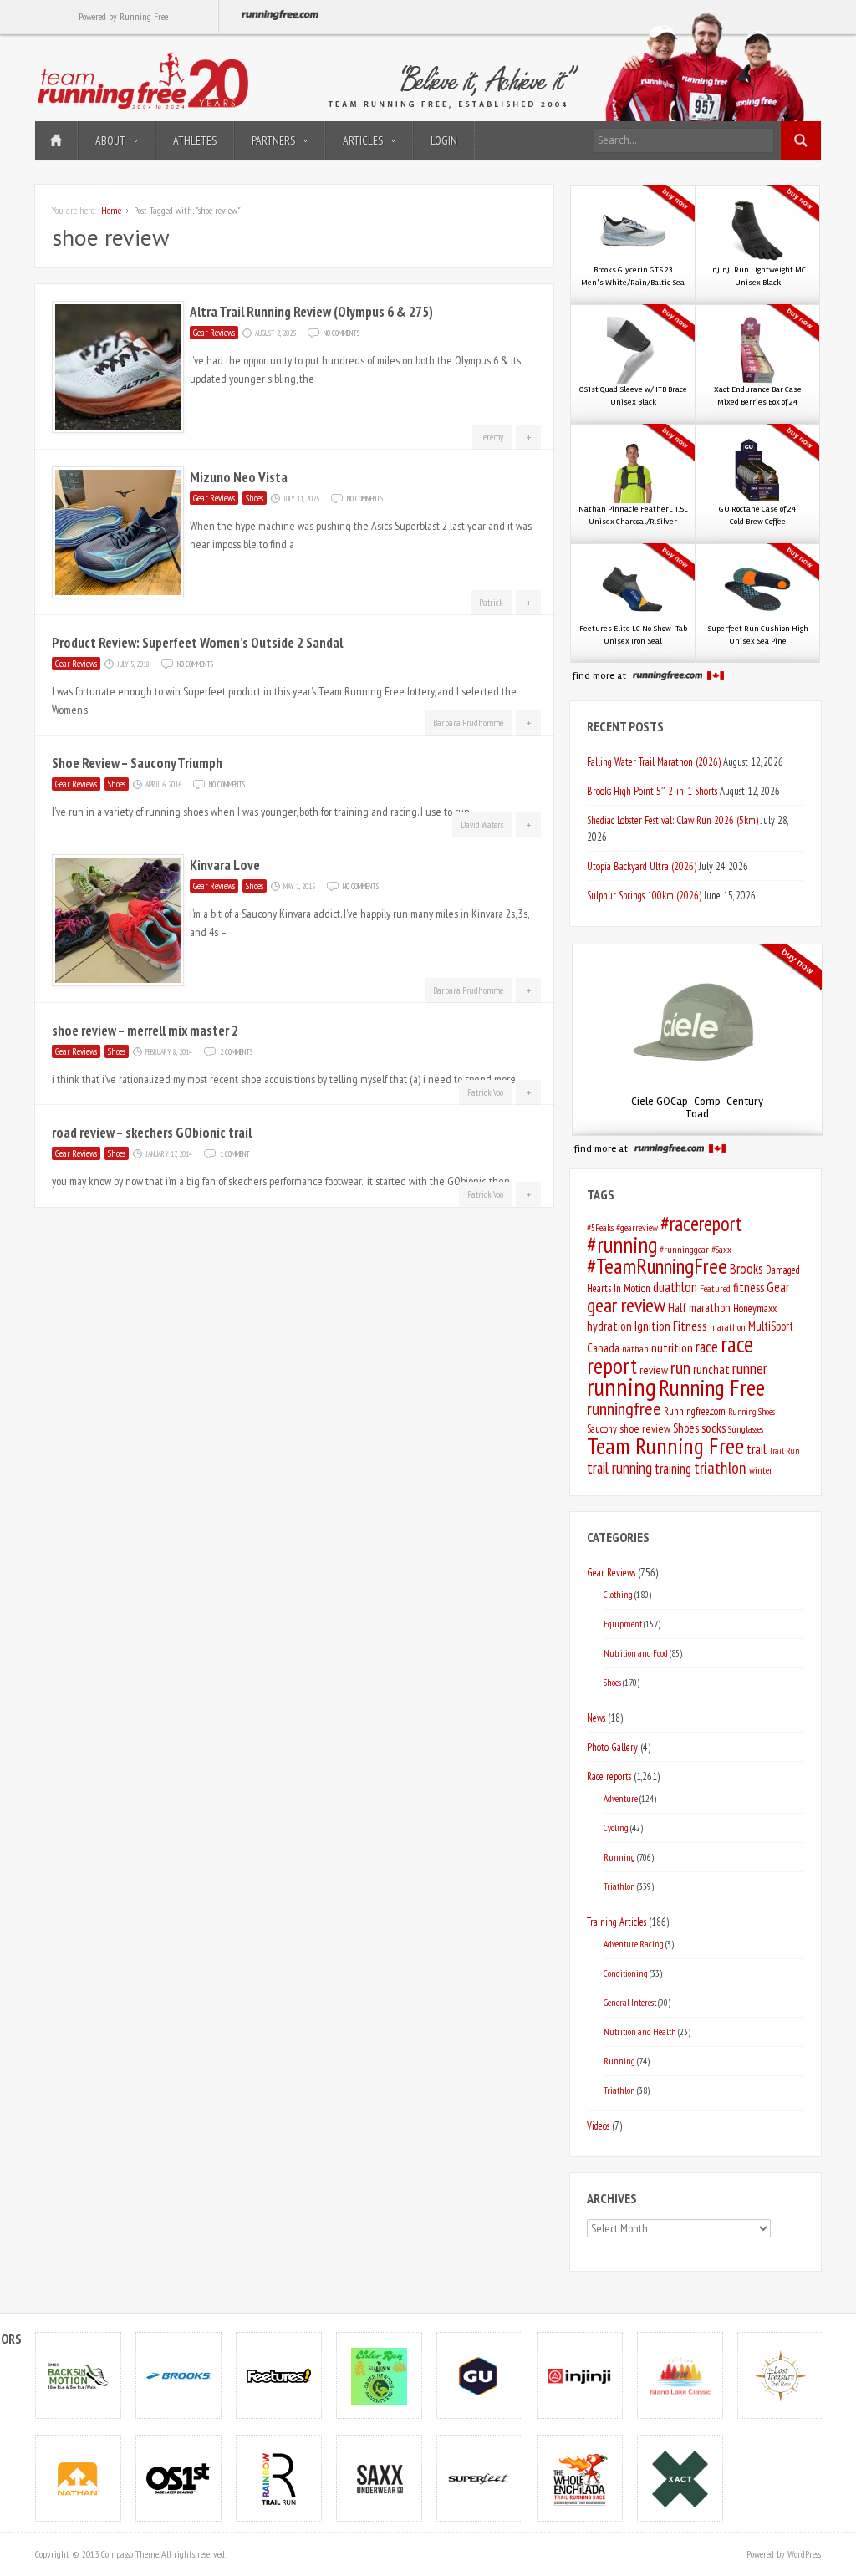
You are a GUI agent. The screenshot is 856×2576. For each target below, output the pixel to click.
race (707, 1347)
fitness (749, 1288)
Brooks (746, 1269)
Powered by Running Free (123, 16)
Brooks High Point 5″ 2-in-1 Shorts (652, 791)
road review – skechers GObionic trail (152, 1133)
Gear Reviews (214, 333)
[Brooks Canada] (179, 2375)
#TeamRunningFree (657, 1266)
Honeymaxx (755, 1308)
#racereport (701, 1224)
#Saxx (721, 1249)
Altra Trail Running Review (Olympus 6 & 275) (311, 312)
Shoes (255, 498)
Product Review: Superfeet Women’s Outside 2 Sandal (197, 643)
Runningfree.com (695, 1411)
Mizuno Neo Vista (239, 477)
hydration (609, 1326)
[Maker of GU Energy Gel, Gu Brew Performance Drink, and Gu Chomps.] (480, 2375)
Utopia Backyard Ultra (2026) (642, 866)
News (596, 1718)
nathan (635, 1349)
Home (56, 140)
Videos (598, 2125)
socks (713, 1428)
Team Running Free (665, 1446)
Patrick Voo (485, 1092)
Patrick (491, 603)
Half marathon (699, 1308)
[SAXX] (380, 2478)
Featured (715, 1288)
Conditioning (626, 1973)
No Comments (341, 332)
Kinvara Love (225, 865)
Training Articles (617, 1922)
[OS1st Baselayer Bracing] (179, 2478)
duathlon (675, 1287)
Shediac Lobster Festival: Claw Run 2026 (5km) (673, 820)
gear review (626, 1305)
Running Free (712, 1387)
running (622, 1387)
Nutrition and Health (640, 2031)
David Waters (482, 825)
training (673, 1469)
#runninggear (684, 1249)
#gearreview (637, 1227)
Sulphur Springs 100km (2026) (644, 895)
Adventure (621, 1798)
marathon (728, 1327)
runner (750, 1368)
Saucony (602, 1429)
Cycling (616, 1828)
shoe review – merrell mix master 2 (145, 1031)
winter (761, 1470)
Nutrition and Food (636, 1653)
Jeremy (492, 437)
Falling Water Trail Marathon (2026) (654, 761)
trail (757, 1449)
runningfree (624, 1408)
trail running (619, 1468)
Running (619, 1857)
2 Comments (236, 1051)
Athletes (195, 140)
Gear (778, 1287)
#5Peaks (600, 1227)
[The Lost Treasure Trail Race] (781, 2375)
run (680, 1367)
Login (444, 140)
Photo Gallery (612, 1747)
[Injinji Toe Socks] (580, 2375)
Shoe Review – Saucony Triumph (137, 763)
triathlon (720, 1468)
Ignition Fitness (671, 1326)
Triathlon (619, 1886)
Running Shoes (752, 1412)
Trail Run (784, 1451)
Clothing (618, 1594)
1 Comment (235, 1153)
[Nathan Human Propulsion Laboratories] (79, 2478)
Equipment (623, 1624)
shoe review (645, 1428)
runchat (711, 1369)
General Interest (630, 2002)
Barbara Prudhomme (468, 723)
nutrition (672, 1347)
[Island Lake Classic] (680, 2375)
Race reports (609, 1776)
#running (622, 1245)
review (654, 1370)
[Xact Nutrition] (680, 2478)
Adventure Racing (634, 1944)
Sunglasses (746, 1429)
